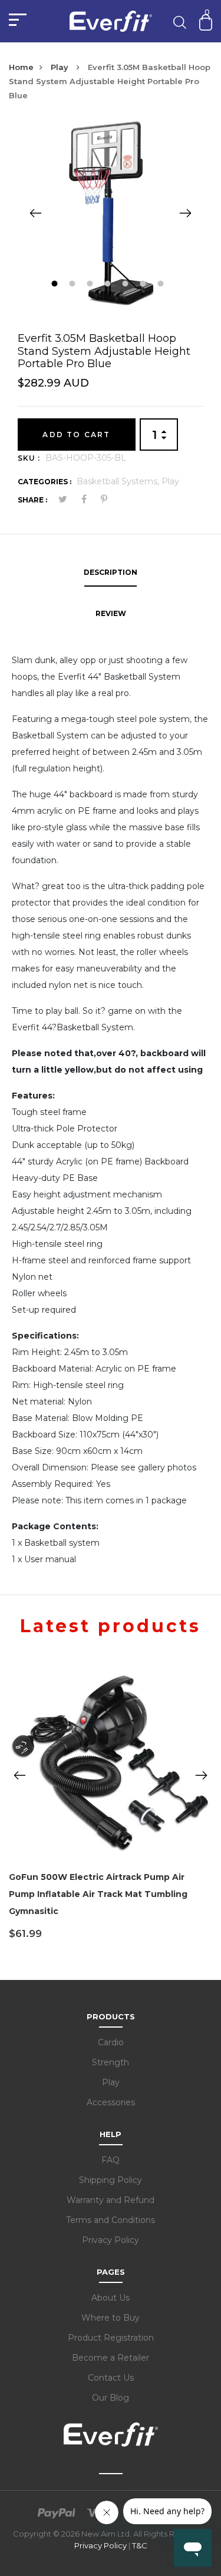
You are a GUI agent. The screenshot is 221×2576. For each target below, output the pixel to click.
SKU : (29, 458)
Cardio (111, 2042)
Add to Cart (76, 435)
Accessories (111, 2102)
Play (61, 67)
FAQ (111, 2160)
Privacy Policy (111, 2240)
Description (111, 572)
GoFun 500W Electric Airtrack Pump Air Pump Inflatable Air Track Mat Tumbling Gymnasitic (98, 1894)
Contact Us (111, 2378)
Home (21, 67)
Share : (32, 500)
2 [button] (74, 285)
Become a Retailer (111, 2358)
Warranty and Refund (111, 2200)
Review (111, 613)
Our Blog (111, 2398)
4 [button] (109, 285)
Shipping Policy (111, 2180)
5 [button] (127, 285)
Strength (111, 2062)
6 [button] (145, 285)
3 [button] (92, 285)
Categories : (44, 482)
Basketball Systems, (119, 481)
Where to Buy (111, 2318)
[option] (111, 213)
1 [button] (56, 285)
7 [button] (162, 285)
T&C (140, 2545)
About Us (111, 2298)
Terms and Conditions (111, 2220)
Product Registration (111, 2338)
